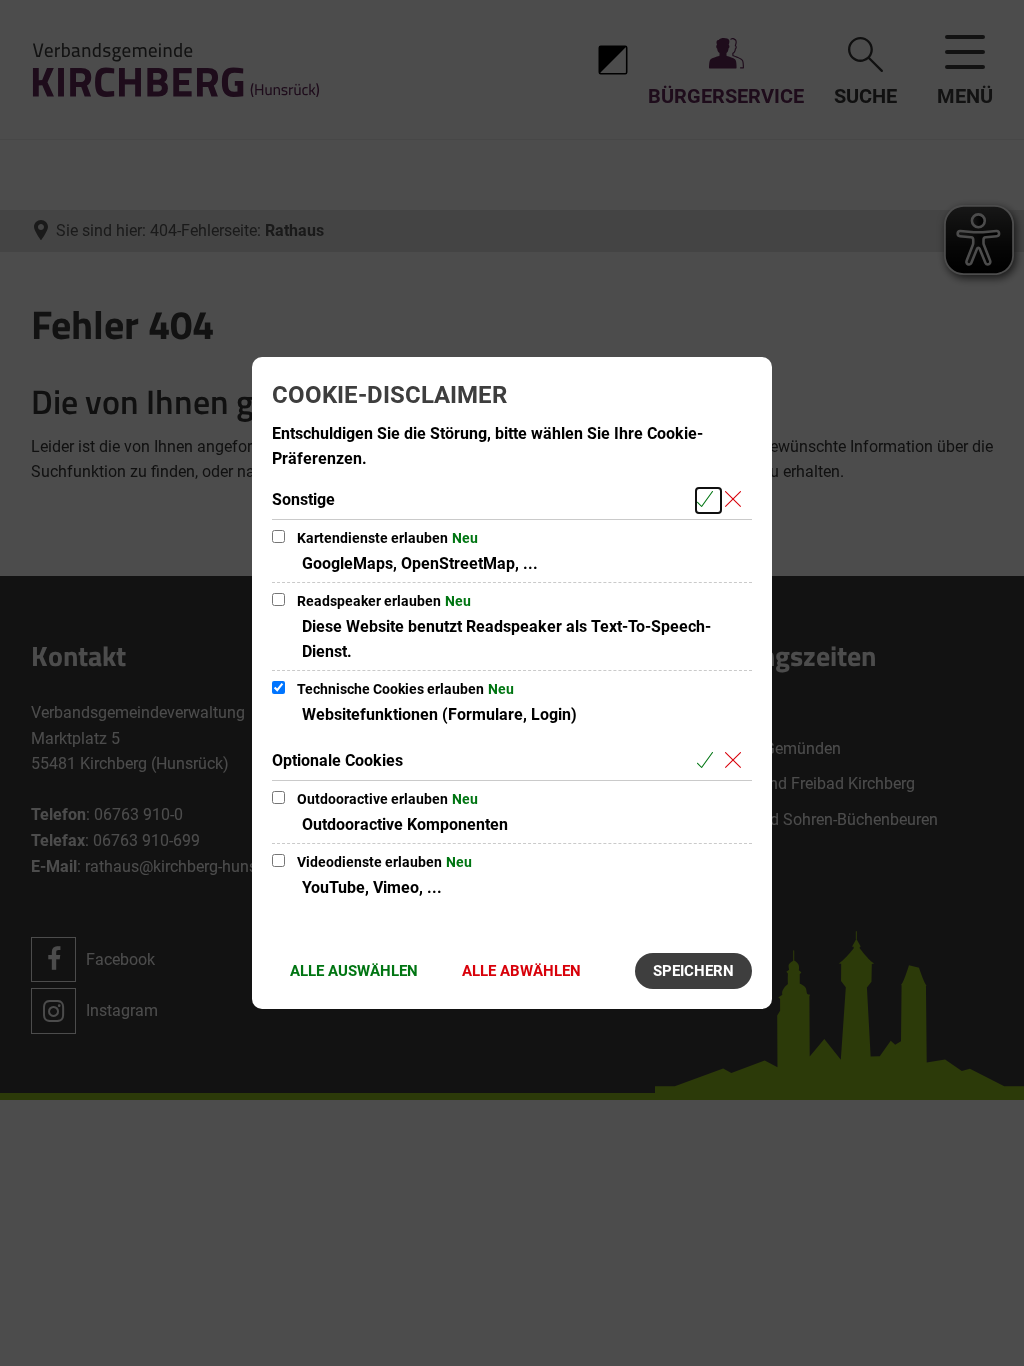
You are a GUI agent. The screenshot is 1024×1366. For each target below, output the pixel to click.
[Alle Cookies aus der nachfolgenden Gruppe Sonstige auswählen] (708, 500)
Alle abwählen (521, 971)
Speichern (693, 971)
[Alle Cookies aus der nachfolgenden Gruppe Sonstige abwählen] (736, 500)
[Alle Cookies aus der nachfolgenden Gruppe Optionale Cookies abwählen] (736, 761)
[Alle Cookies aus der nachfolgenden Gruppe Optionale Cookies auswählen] (708, 761)
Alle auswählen (354, 971)
